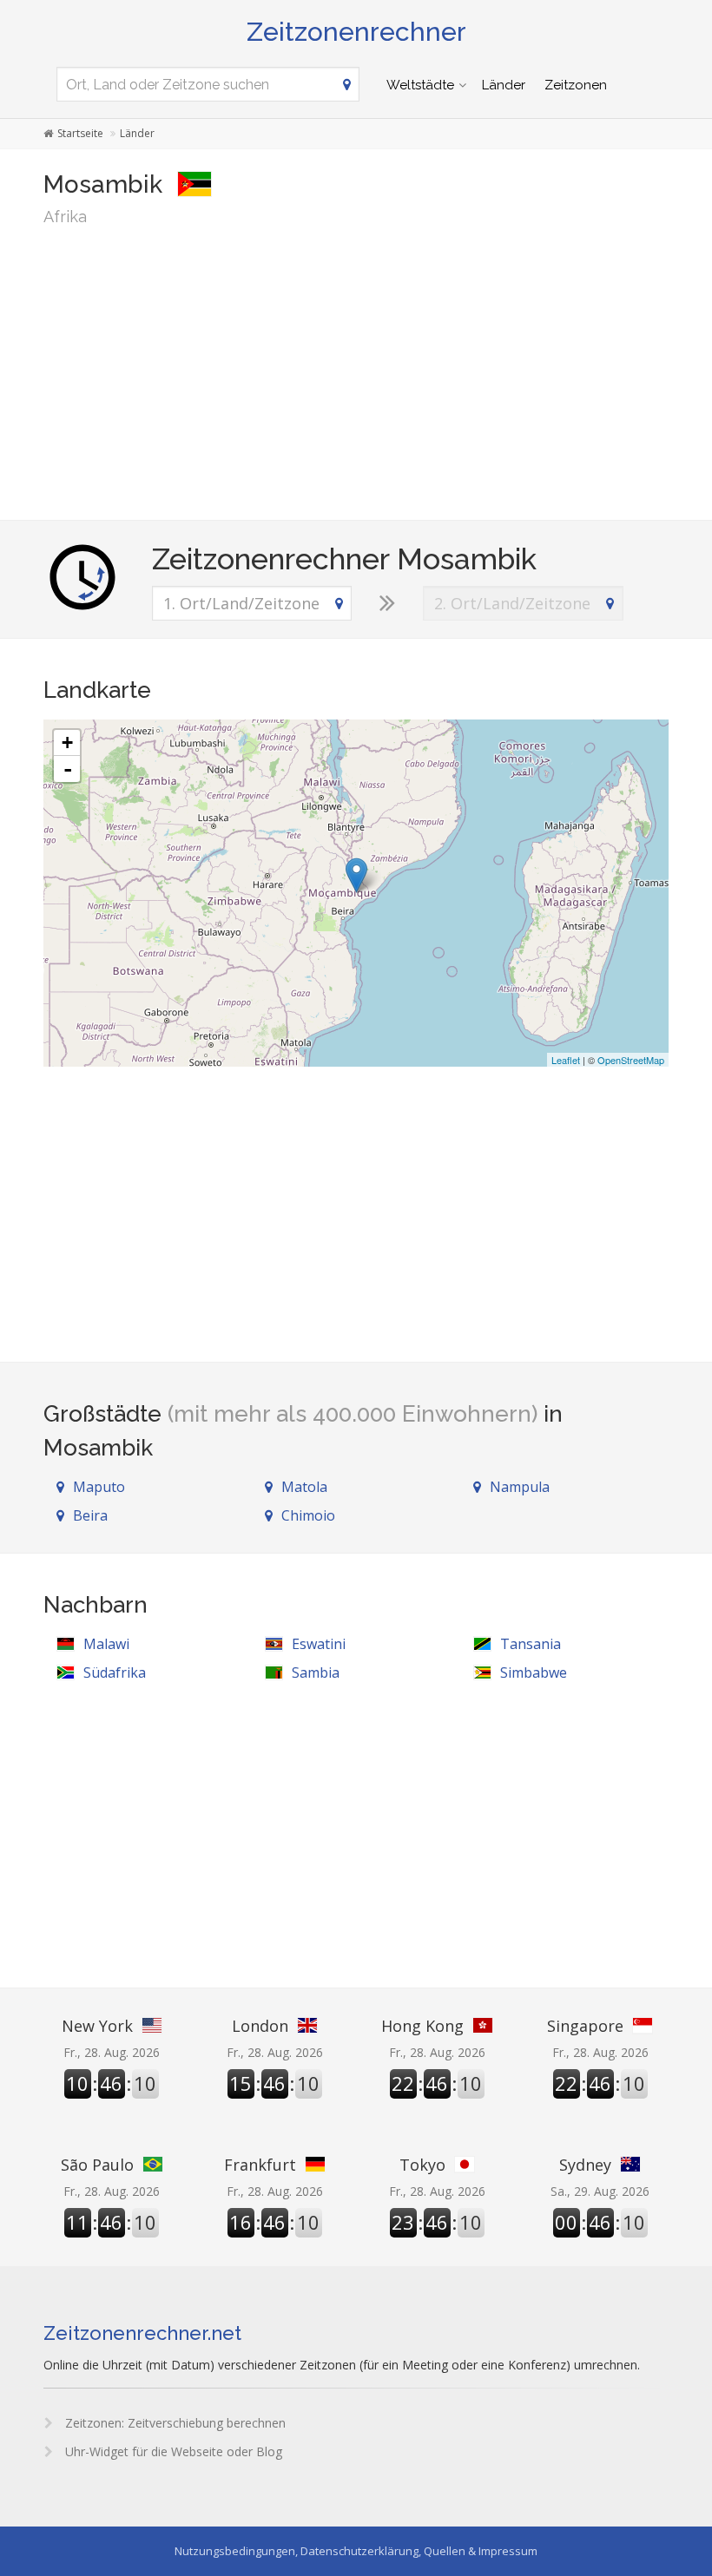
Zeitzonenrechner (356, 32)
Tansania (531, 1644)
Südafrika (115, 1672)
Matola (304, 1487)
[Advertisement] (356, 372)
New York (97, 2026)
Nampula (520, 1487)
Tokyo (422, 2165)
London (260, 2026)
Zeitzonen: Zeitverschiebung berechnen (174, 2423)
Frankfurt (260, 2165)
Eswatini (319, 1644)
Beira (90, 1515)
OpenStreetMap (631, 1060)
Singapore (585, 2026)
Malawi (106, 1644)
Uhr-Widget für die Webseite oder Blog (172, 2451)
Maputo (99, 1487)
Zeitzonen (576, 85)
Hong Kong (422, 2026)
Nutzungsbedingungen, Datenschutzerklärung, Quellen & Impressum (356, 2551)
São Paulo (97, 2165)
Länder (504, 85)
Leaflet (566, 1060)
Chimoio (308, 1515)
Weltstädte (420, 85)
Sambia (316, 1672)
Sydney (585, 2165)
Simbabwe (534, 1672)
